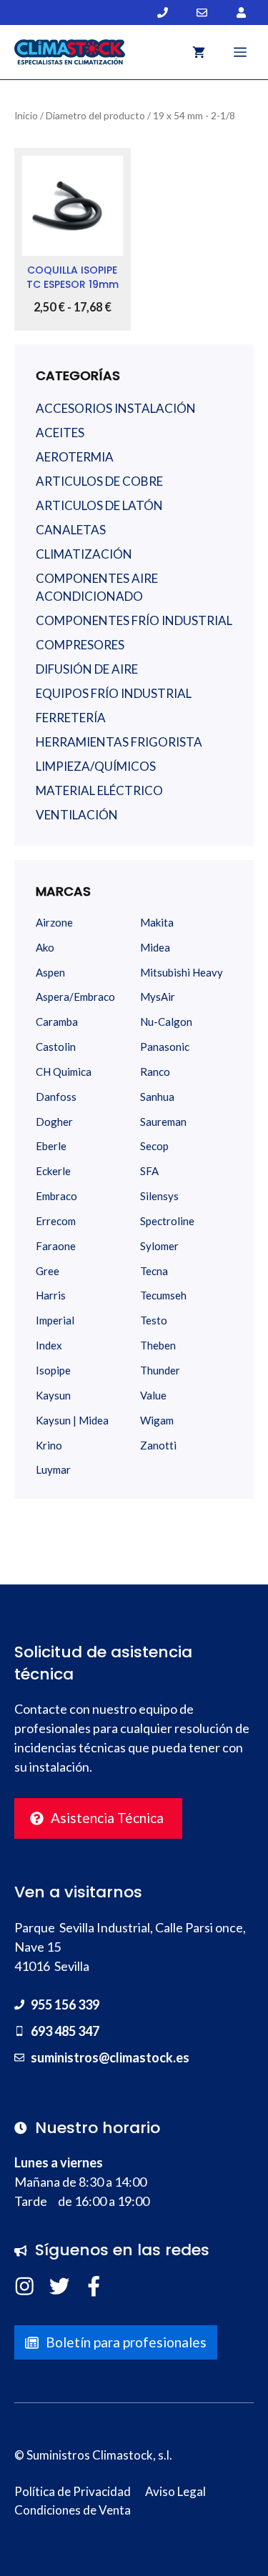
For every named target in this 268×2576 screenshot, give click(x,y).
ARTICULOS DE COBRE (99, 481)
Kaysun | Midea (72, 1420)
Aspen (50, 972)
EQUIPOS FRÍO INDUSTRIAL (114, 693)
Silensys (159, 1196)
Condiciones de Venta (73, 2510)
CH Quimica (64, 1072)
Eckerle (53, 1171)
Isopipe (53, 1370)
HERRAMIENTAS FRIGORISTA (119, 742)
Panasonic (165, 1047)
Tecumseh (163, 1295)
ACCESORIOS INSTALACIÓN (116, 408)
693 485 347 (65, 2031)
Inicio (26, 115)
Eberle (51, 1146)
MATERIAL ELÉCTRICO (99, 790)
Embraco (56, 1196)
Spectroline (167, 1221)
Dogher (54, 1122)
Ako (45, 947)
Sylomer (159, 1246)
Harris (51, 1295)
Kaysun (53, 1395)
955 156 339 (65, 2005)
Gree (48, 1271)
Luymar (53, 1469)
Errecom (56, 1221)
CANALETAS (71, 530)
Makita (157, 922)
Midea (155, 947)
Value (153, 1395)
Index (49, 1345)
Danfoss (56, 1097)
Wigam (157, 1420)
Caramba (57, 1022)
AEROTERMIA (75, 457)
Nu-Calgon (166, 1022)
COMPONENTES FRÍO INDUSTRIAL (134, 620)
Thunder (160, 1370)
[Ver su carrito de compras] (199, 52)
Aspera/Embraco (75, 997)
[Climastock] (70, 52)
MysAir (158, 997)
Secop (154, 1146)
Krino (49, 1445)
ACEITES (60, 433)
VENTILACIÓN (77, 815)
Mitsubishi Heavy (182, 972)
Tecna (154, 1271)
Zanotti (158, 1445)
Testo (154, 1320)
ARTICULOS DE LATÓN (99, 505)
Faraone (56, 1246)
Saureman (163, 1122)
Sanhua (157, 1097)
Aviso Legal (175, 2491)
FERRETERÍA (71, 718)
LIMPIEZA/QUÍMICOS (96, 766)
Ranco (155, 1072)
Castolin (56, 1047)
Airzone (54, 922)
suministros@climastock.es (110, 2057)
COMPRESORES (80, 645)
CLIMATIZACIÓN (84, 554)
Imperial (55, 1320)
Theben (158, 1345)
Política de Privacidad (73, 2491)
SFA (149, 1171)
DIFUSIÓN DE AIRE (87, 669)
